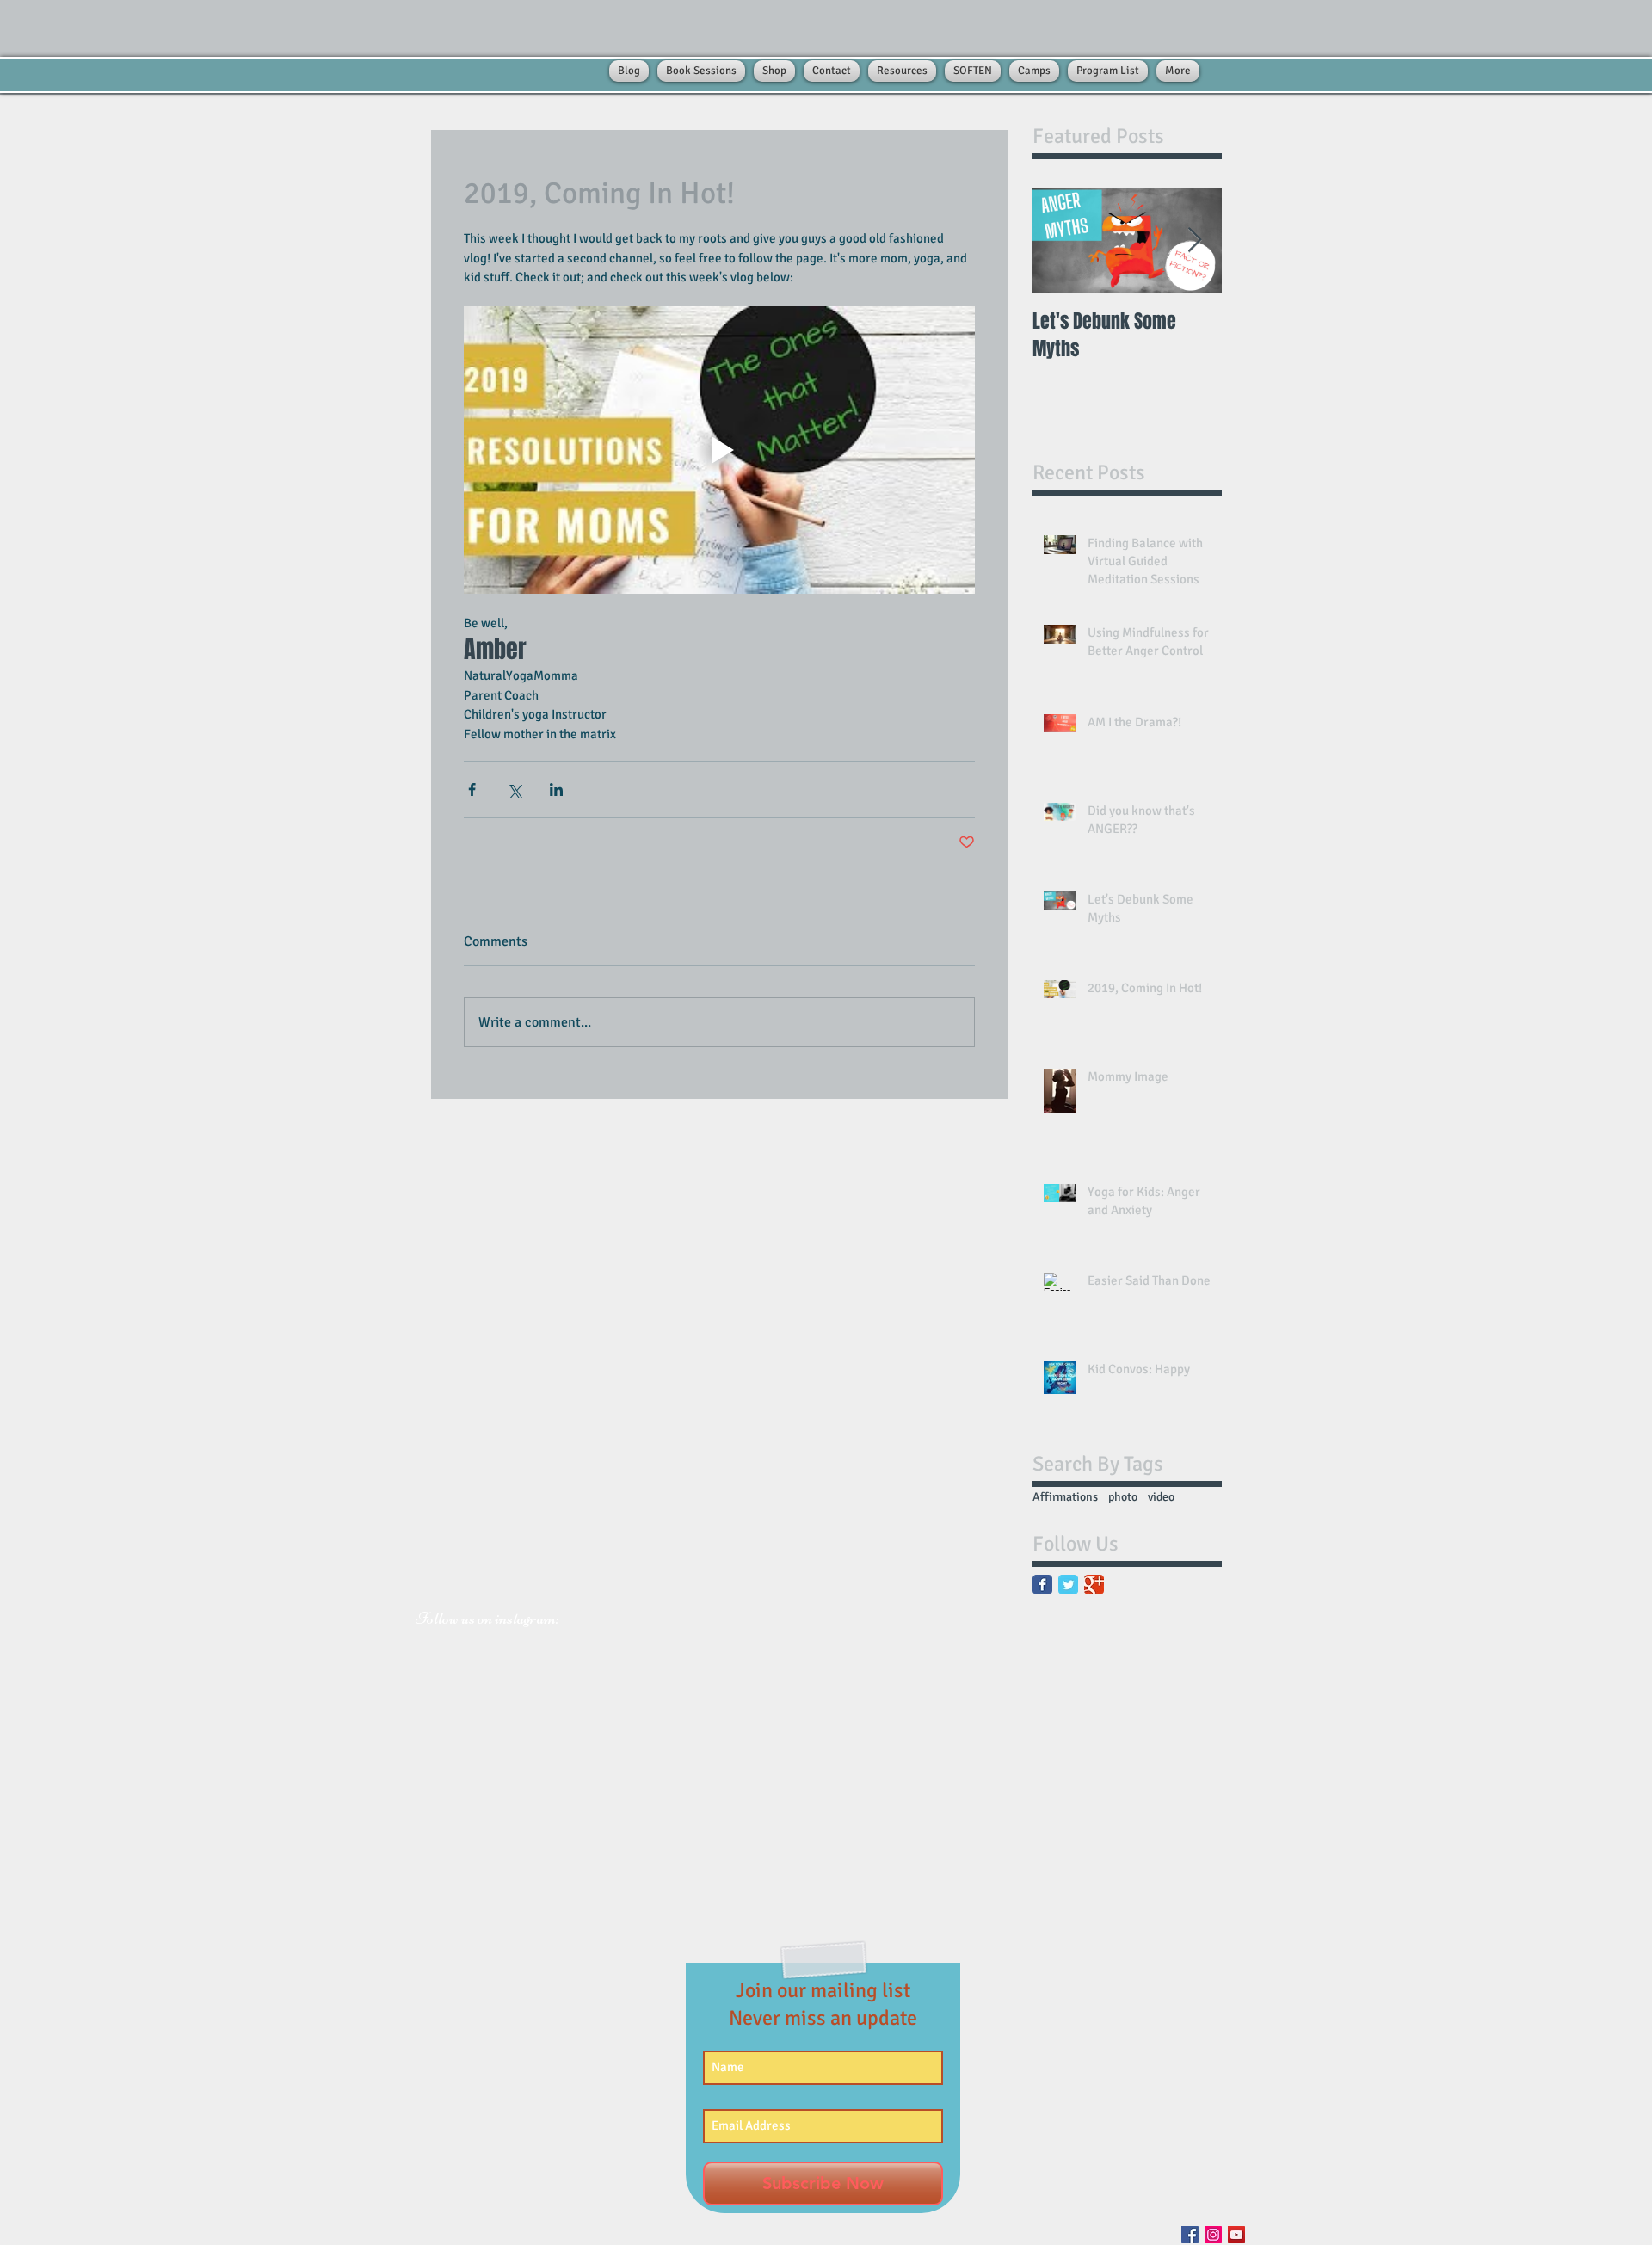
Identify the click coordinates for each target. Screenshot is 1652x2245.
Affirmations (1065, 1497)
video (1161, 1497)
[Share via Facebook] (472, 789)
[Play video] (719, 450)
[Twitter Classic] (1068, 1585)
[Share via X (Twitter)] (514, 789)
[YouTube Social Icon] (1236, 2235)
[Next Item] (1194, 241)
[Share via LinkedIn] (556, 789)
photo (1123, 1497)
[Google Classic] (1094, 1585)
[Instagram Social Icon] (1213, 2235)
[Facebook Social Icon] (1190, 2235)
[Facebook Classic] (1042, 1585)
